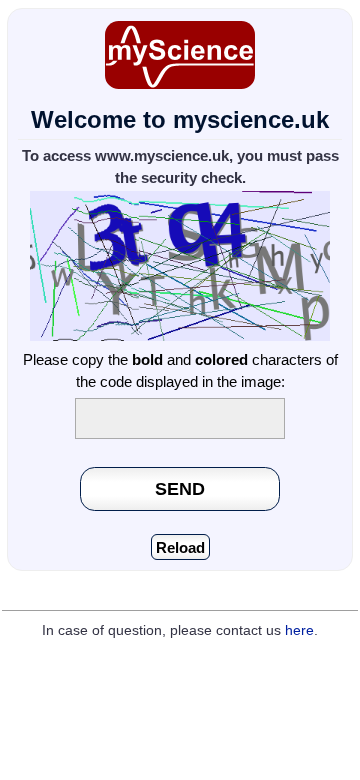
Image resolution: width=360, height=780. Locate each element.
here (299, 630)
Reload (180, 547)
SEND (180, 488)
